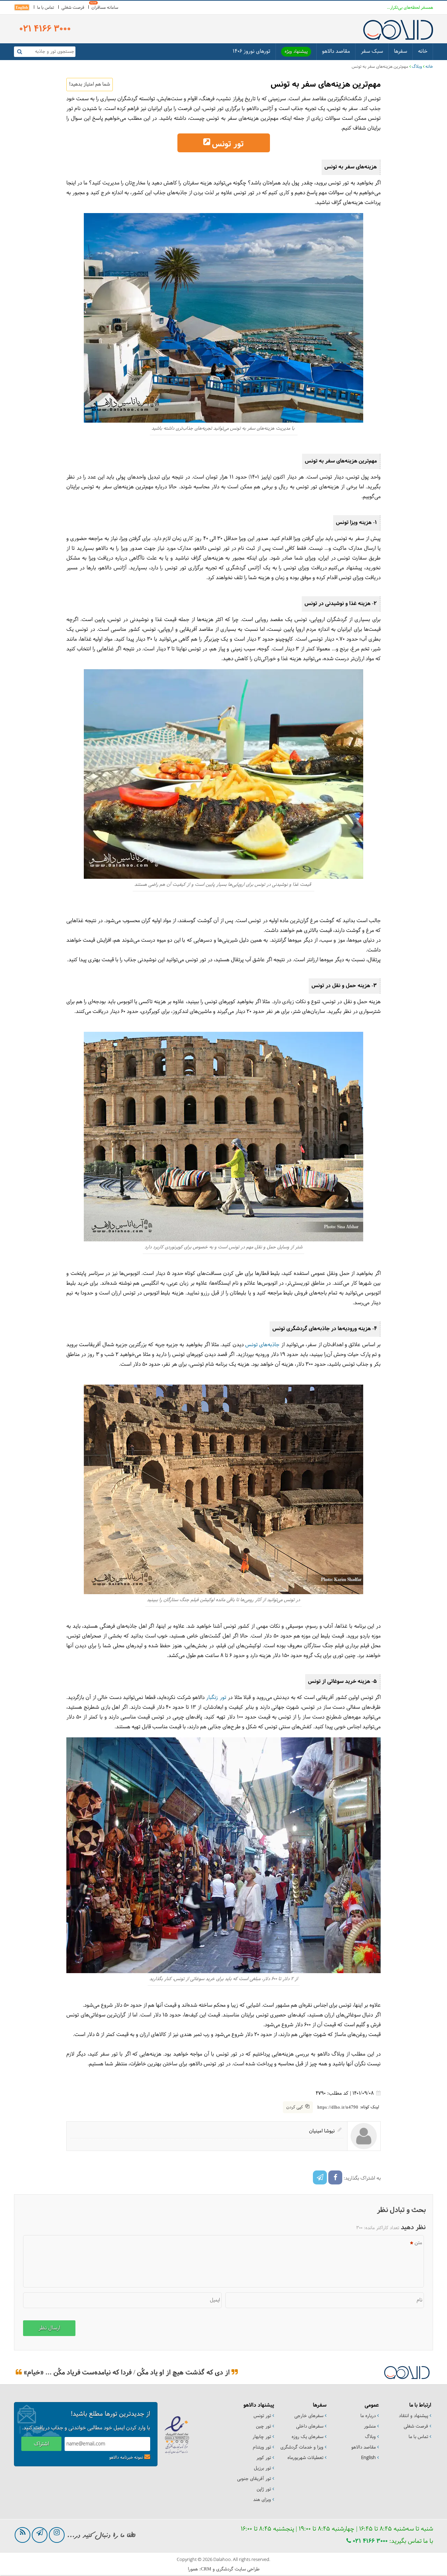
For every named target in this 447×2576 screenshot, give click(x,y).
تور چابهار (262, 2437)
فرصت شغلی (73, 8)
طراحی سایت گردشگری (238, 2569)
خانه (423, 52)
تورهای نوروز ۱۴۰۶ (251, 52)
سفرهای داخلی (310, 2427)
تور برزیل (262, 2468)
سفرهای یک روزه (307, 2437)
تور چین (263, 2427)
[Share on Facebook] (335, 2177)
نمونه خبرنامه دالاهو (126, 2458)
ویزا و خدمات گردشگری (302, 2447)
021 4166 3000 (369, 2541)
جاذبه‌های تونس (262, 1345)
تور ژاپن (264, 2489)
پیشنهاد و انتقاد (413, 2416)
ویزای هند (262, 2500)
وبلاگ (417, 67)
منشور (370, 2427)
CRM (206, 2569)
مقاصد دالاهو (336, 52)
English (22, 7)
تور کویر (264, 2458)
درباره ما (368, 2416)
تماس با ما (46, 8)
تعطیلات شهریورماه (305, 2458)
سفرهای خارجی (309, 2416)
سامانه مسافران (105, 8)
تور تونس (228, 144)
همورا (193, 2569)
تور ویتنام (262, 2447)
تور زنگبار (216, 1698)
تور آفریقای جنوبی (254, 2479)
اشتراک (41, 2444)
